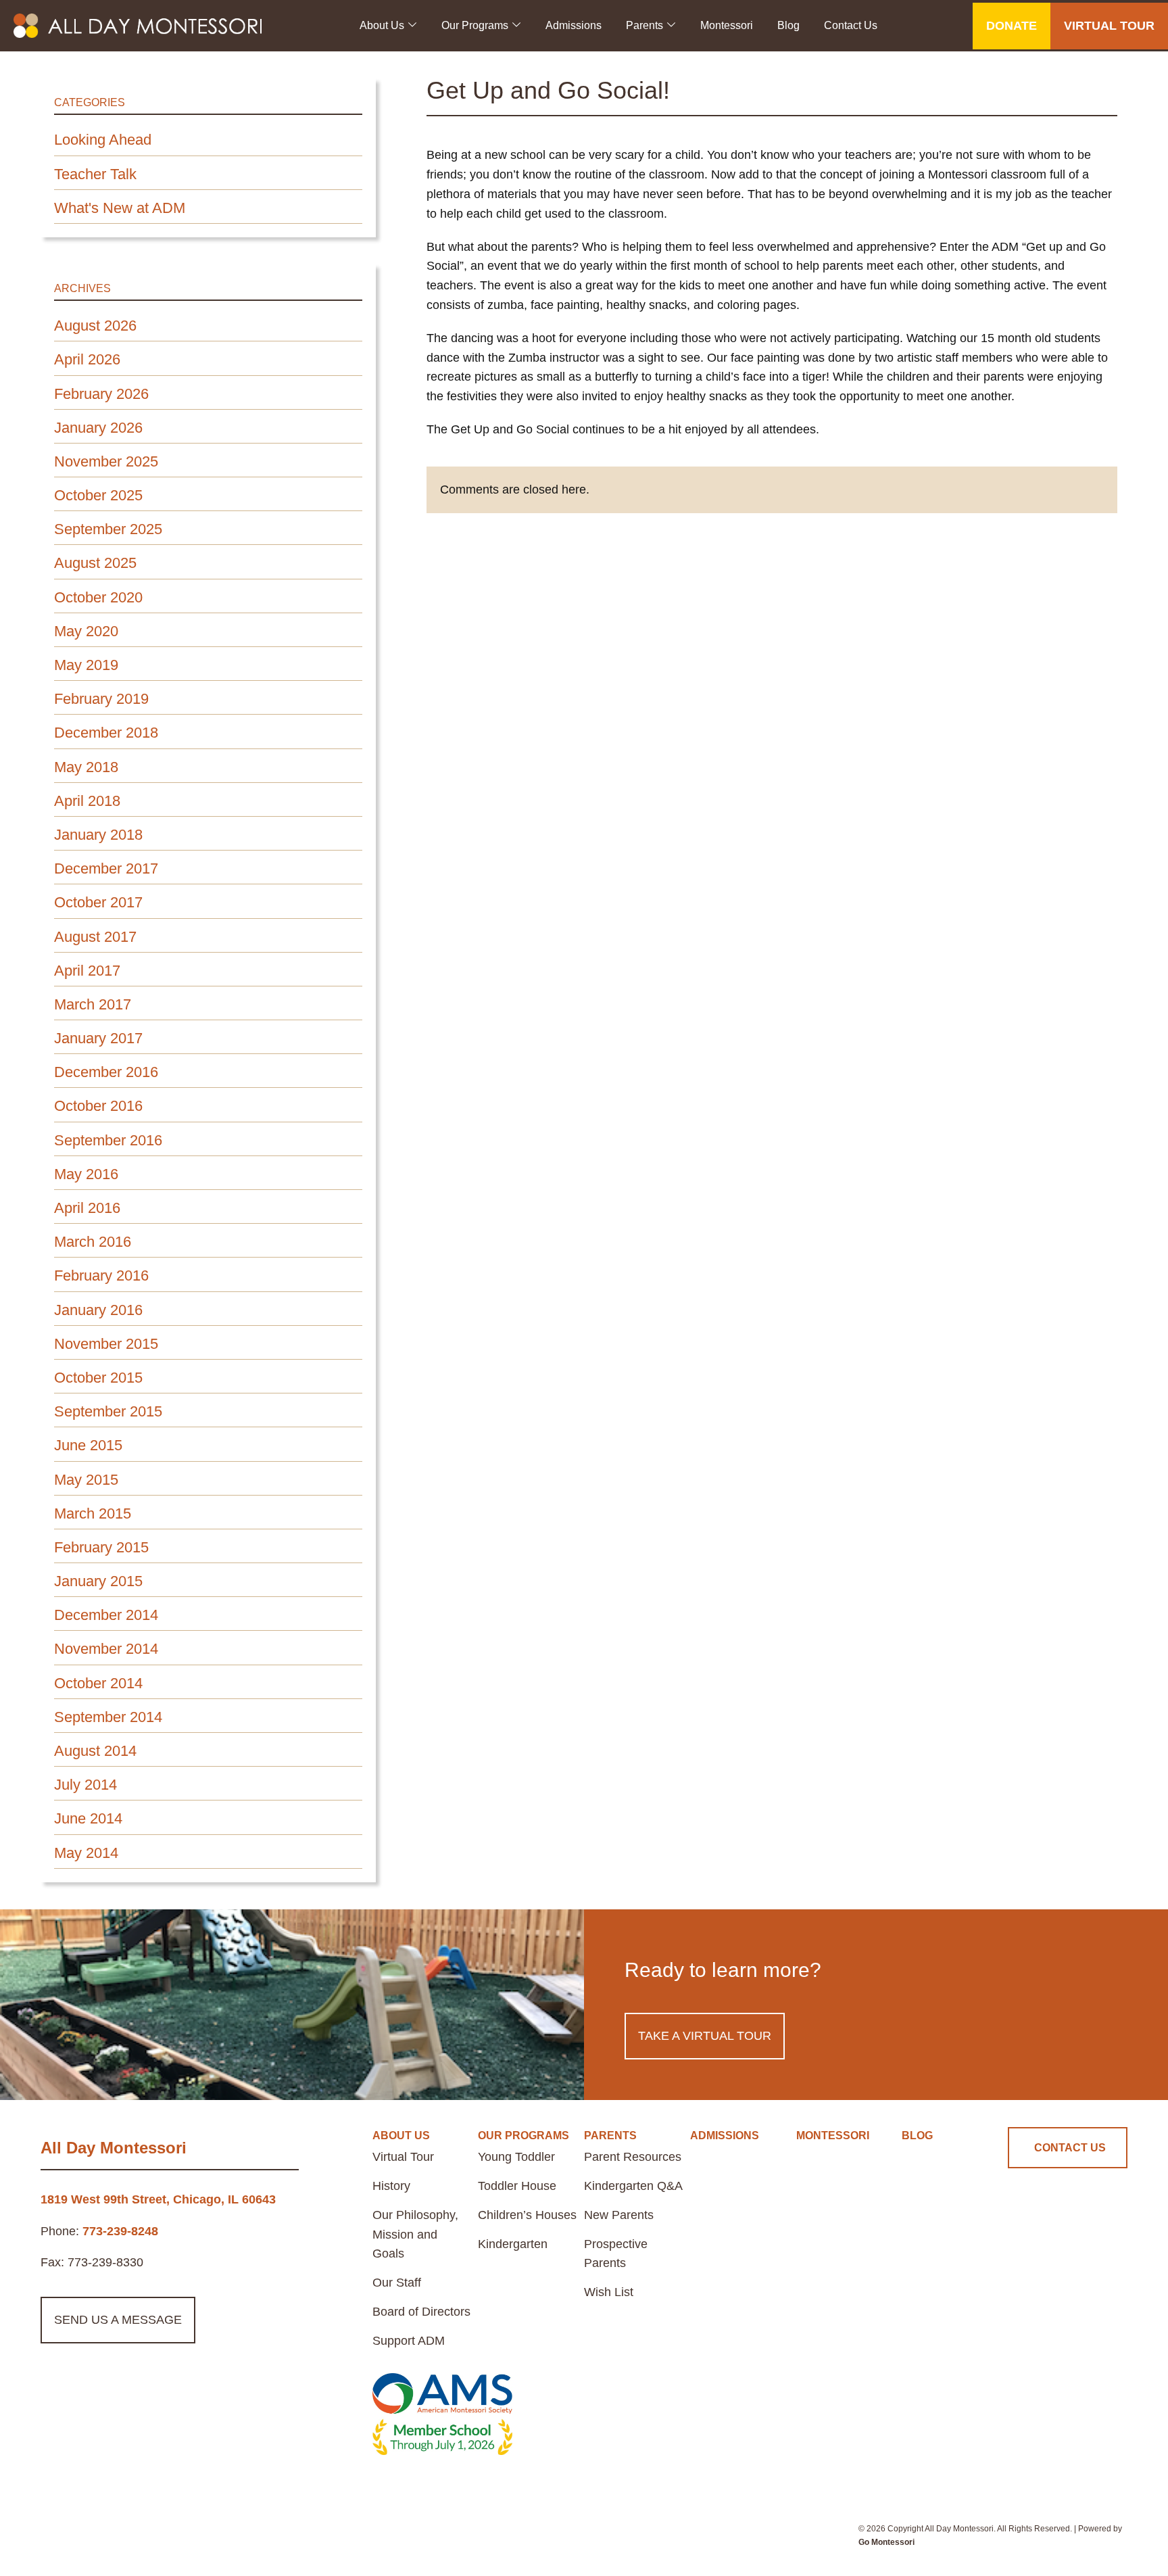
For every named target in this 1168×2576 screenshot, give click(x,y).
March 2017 (93, 1004)
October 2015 (98, 1378)
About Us (382, 25)
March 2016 (93, 1242)
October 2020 (98, 597)
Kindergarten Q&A (633, 2186)
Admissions (574, 25)
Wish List (609, 2292)
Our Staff (397, 2283)
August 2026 (95, 326)
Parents (644, 25)
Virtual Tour (403, 2157)
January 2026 (98, 428)
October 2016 (98, 1106)
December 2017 (106, 868)
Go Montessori (886, 2542)
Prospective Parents (616, 2254)
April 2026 (87, 359)
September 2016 (108, 1140)
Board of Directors (421, 2312)
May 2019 (86, 665)
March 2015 (93, 1513)
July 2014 (86, 1785)
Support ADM (409, 2341)
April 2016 (87, 1208)
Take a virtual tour (705, 2036)
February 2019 (101, 699)
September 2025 (108, 529)
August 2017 (95, 937)
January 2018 (98, 835)
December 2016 (106, 1072)
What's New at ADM (120, 208)
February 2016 (101, 1275)
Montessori (727, 25)
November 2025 (106, 461)
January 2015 (98, 1581)
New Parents (619, 2215)
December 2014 (106, 1615)
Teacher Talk (95, 174)
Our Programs (475, 25)
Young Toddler (516, 2157)
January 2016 (98, 1310)
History (391, 2186)
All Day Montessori (114, 2148)
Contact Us (851, 25)
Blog (788, 25)
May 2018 (86, 767)
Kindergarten (513, 2244)
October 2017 (98, 902)
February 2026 (101, 394)
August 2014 (95, 1751)
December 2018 (106, 733)
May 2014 (86, 1853)
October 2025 (98, 495)
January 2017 (98, 1038)
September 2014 (108, 1717)
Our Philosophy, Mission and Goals (415, 2235)
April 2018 (87, 801)
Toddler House (517, 2186)
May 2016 (86, 1174)
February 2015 (101, 1547)
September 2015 (108, 1411)
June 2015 (88, 1445)
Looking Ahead (103, 140)
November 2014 (106, 1649)
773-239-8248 (120, 2231)
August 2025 (95, 563)
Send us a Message (118, 2320)
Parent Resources (633, 2157)
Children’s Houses (527, 2215)
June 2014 (88, 1818)
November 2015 (106, 1344)
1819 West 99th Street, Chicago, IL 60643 (158, 2199)
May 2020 (86, 631)
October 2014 (98, 1683)
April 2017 (87, 971)
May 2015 (86, 1480)
